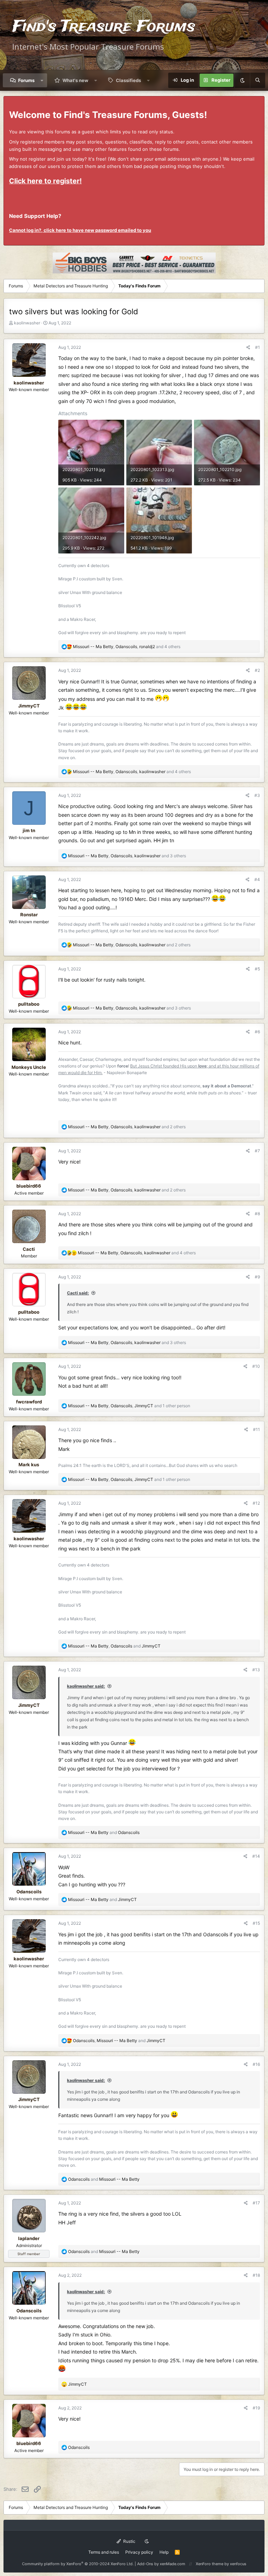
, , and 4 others (127, 647)
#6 (257, 1032)
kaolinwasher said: (86, 1686)
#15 (256, 1923)
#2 (257, 670)
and (104, 1832)
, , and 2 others (132, 945)
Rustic (129, 2541)
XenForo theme (210, 2564)
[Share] (248, 347)
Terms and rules (104, 2552)
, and (114, 1646)
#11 (256, 1429)
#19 (256, 2408)
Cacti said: (78, 1293)
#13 (256, 1670)
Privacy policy (139, 2552)
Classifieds (128, 80)
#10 (256, 1366)
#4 (257, 879)
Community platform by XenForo (78, 2564)
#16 (256, 2064)
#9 (257, 1277)
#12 (256, 1503)
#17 (256, 2203)
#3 (257, 795)
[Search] (258, 80)
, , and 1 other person (129, 1406)
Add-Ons (145, 2564)
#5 (257, 969)
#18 (256, 2275)
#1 (258, 347)
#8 (257, 1214)
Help (164, 2552)
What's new (75, 80)
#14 (256, 1856)
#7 (257, 1151)
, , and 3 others (127, 856)
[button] (42, 80)
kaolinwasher (27, 323)
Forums (26, 80)
